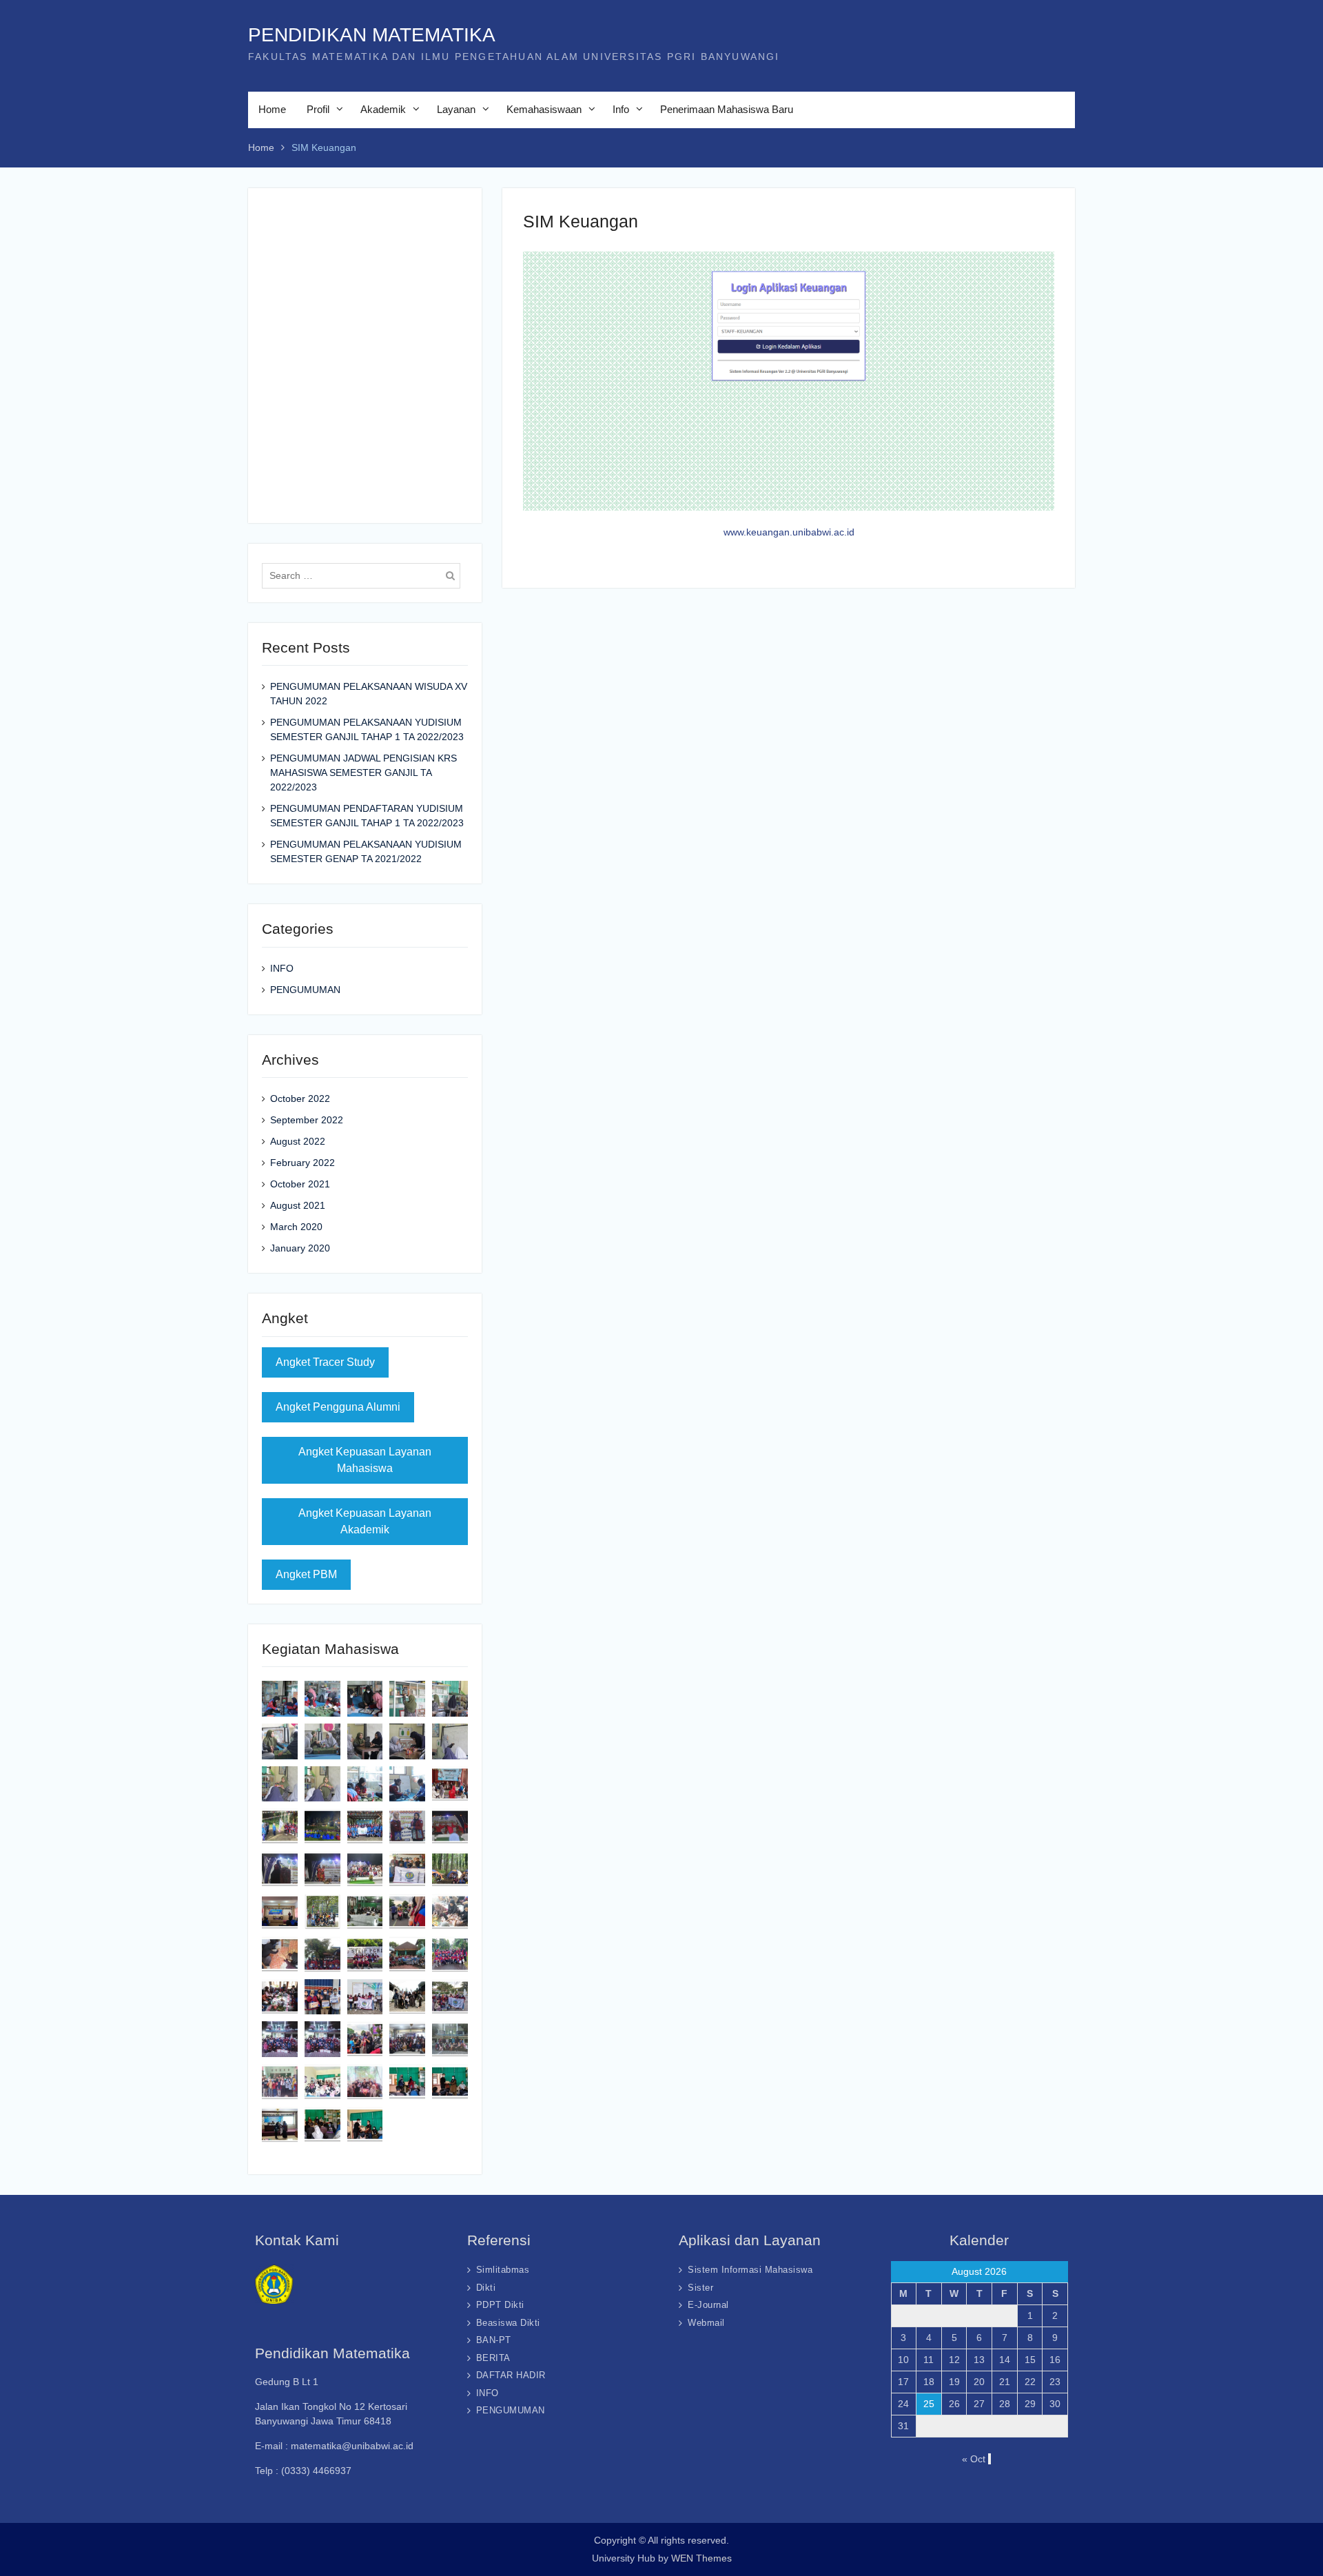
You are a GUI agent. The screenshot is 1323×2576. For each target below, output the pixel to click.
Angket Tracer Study (325, 1362)
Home (272, 109)
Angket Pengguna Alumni (338, 1407)
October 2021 (300, 1184)
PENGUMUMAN (305, 990)
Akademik (383, 109)
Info (621, 109)
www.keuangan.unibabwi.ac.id (789, 532)
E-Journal (708, 2305)
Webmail (706, 2323)
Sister (700, 2288)
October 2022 (300, 1098)
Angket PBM (306, 1574)
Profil (318, 109)
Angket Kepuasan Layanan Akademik (365, 1521)
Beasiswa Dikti (508, 2323)
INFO (282, 968)
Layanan (456, 109)
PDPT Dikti (500, 2305)
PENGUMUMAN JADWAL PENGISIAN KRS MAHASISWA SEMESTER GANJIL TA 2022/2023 (363, 773)
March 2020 (296, 1227)
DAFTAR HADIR (511, 2375)
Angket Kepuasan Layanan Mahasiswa (365, 1460)
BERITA (493, 2358)
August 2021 (298, 1205)
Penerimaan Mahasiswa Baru (727, 109)
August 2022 (298, 1141)
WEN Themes (701, 2558)
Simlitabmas (503, 2270)
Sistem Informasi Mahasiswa (750, 2270)
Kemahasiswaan (544, 109)
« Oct (974, 2459)
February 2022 (302, 1163)
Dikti (486, 2288)
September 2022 (307, 1120)
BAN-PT (494, 2340)
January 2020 (300, 1248)
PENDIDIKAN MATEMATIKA (372, 35)
